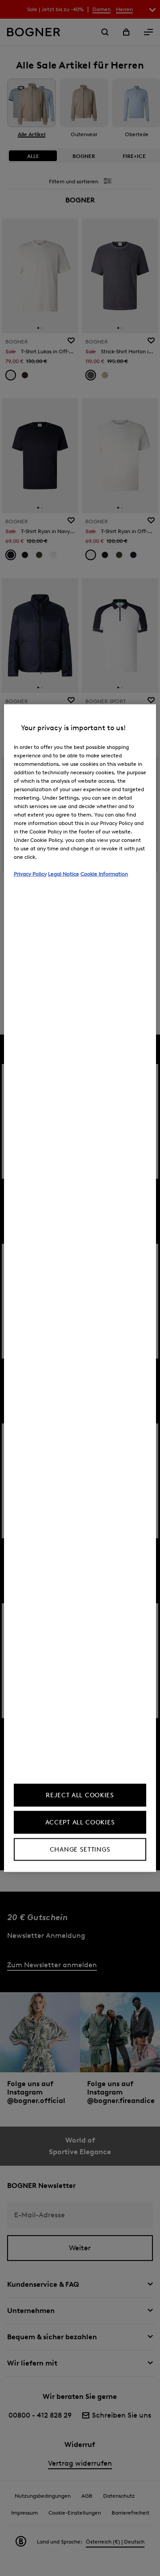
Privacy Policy (30, 873)
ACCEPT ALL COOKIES (80, 1822)
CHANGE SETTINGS (80, 1850)
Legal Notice (64, 873)
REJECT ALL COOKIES (80, 1795)
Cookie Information (104, 873)
